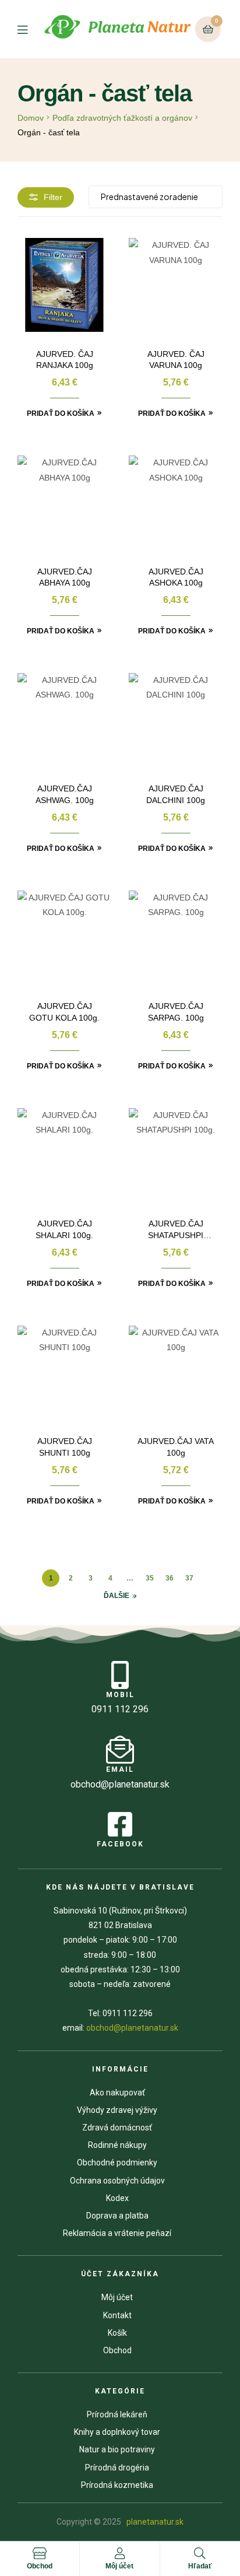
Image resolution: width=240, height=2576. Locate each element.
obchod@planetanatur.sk (132, 2028)
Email (120, 1769)
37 (189, 1578)
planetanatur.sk (154, 2522)
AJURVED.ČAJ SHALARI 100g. (64, 1229)
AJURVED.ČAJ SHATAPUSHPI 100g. (176, 1230)
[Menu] (30, 29)
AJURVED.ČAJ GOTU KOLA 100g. (64, 1012)
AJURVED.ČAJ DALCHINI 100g (176, 794)
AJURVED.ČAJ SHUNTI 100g (65, 1447)
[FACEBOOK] (120, 1824)
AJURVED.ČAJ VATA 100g (176, 1447)
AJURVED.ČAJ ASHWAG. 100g (65, 794)
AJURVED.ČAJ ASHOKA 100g (176, 577)
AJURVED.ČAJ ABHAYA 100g (65, 577)
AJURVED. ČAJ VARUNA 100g (176, 360)
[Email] (120, 1750)
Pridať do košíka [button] (61, 413)
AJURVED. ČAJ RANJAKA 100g (65, 360)
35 (150, 1578)
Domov (31, 118)
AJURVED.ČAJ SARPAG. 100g (176, 1012)
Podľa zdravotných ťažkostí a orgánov (122, 118)
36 (170, 1578)
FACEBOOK (120, 1844)
